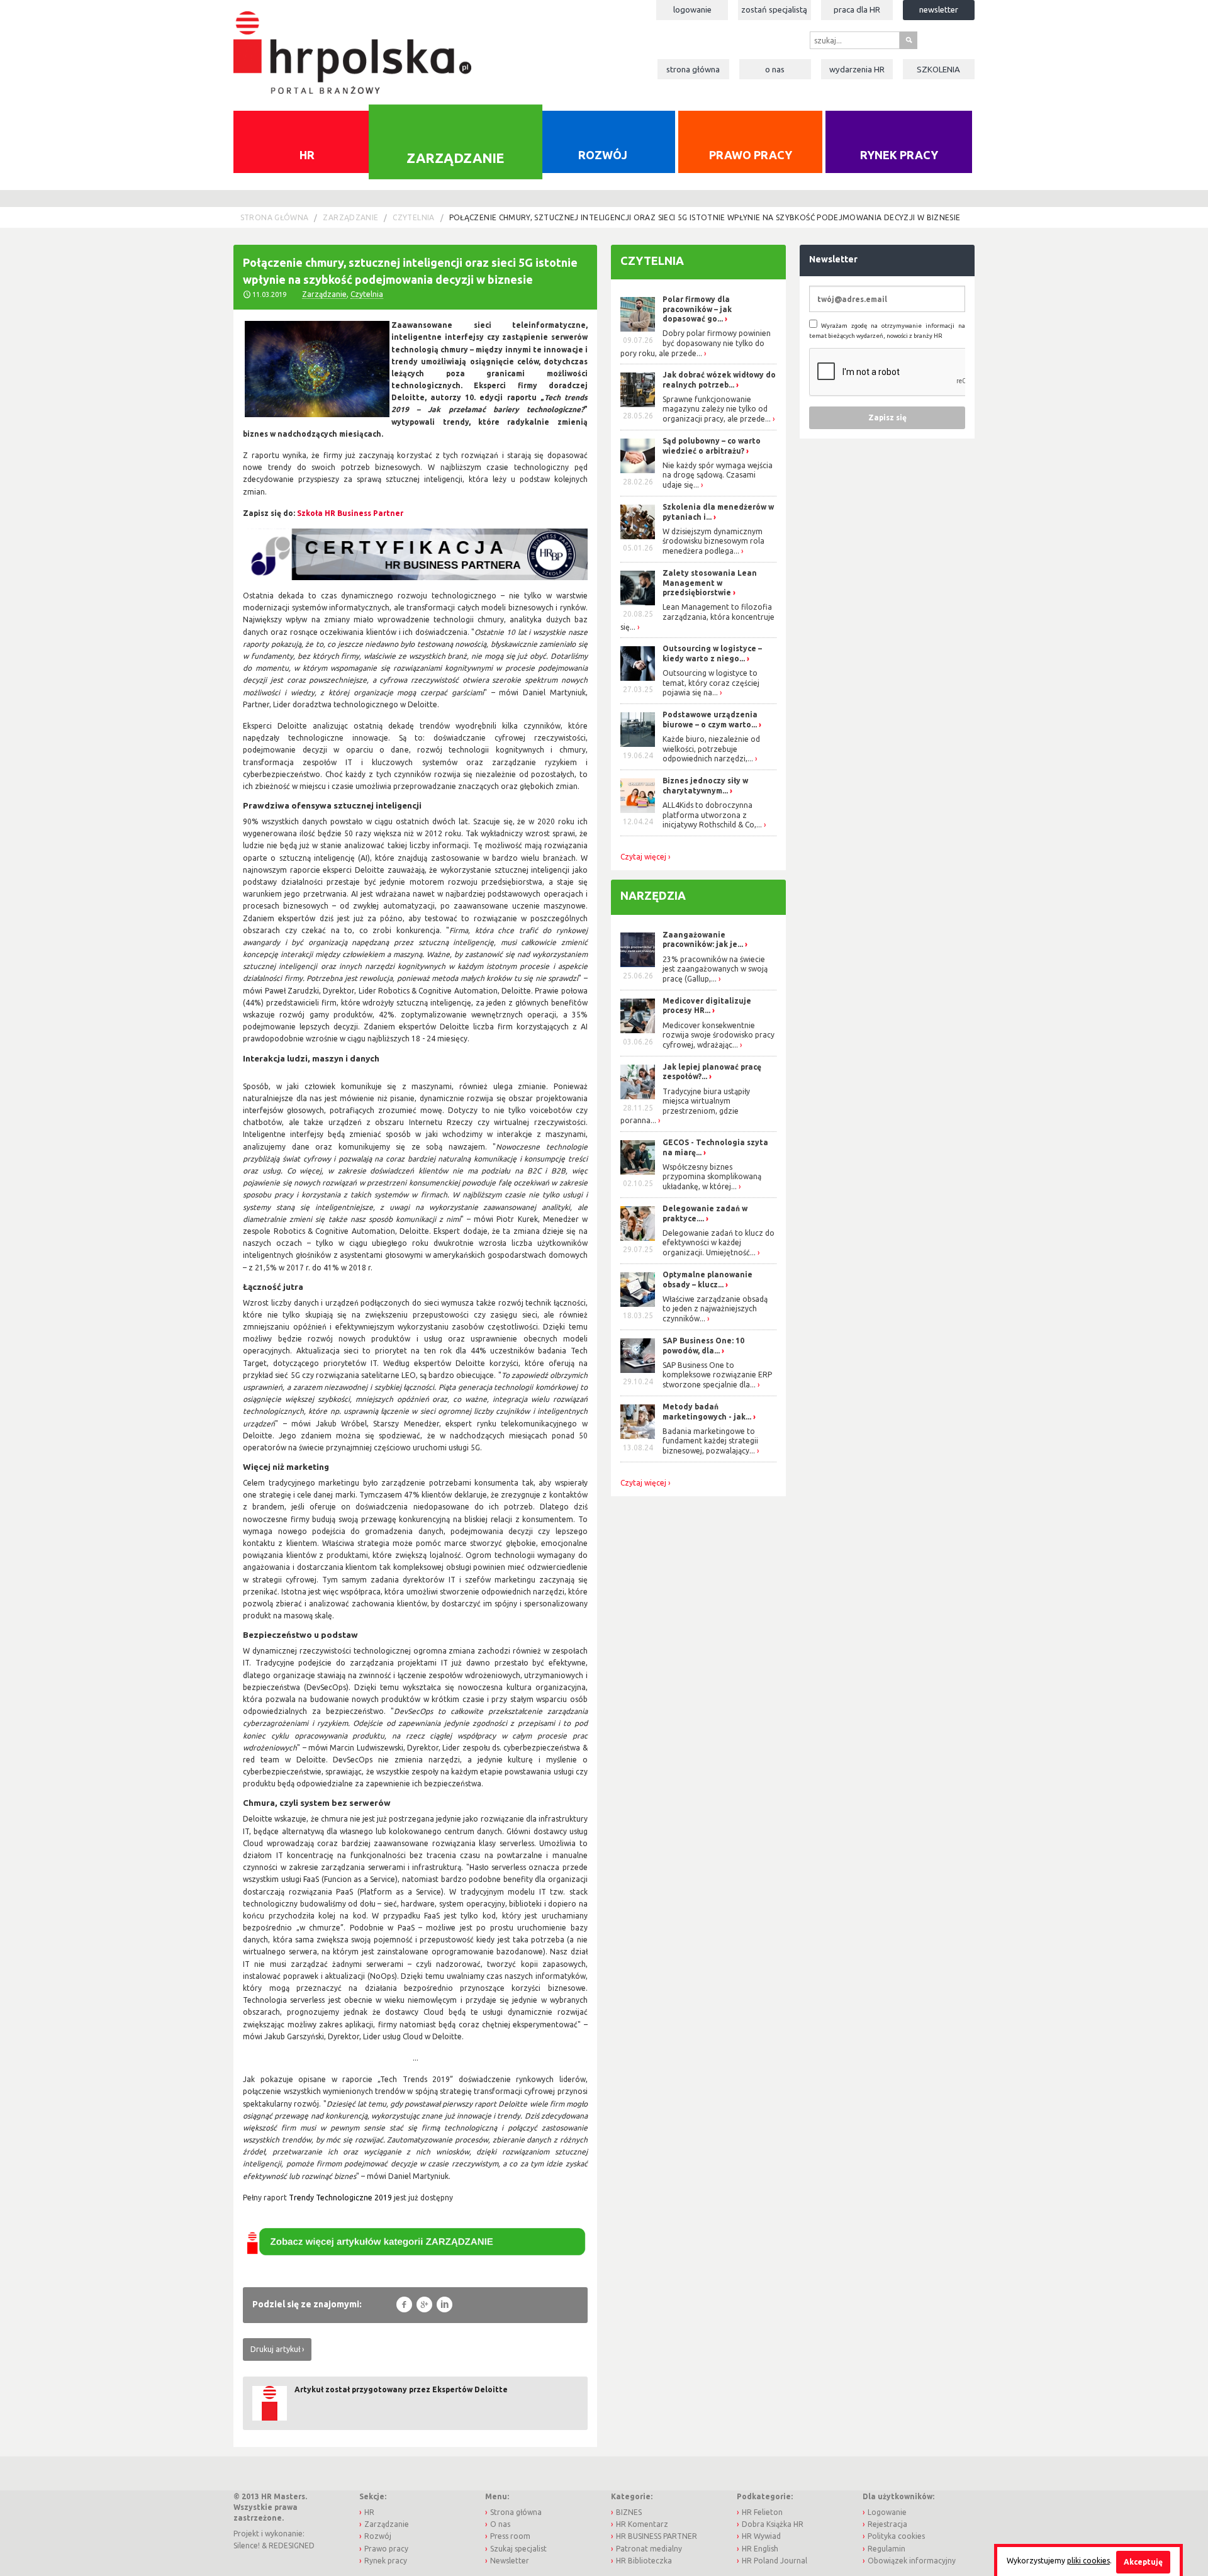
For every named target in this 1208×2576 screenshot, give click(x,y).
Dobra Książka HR (773, 2524)
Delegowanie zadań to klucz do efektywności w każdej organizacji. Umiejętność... (719, 1243)
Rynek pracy (899, 155)
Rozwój (603, 155)
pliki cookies (1088, 2561)
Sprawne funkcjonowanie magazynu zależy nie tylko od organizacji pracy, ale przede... (717, 409)
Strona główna (693, 69)
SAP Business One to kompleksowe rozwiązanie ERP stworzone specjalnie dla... (717, 1375)
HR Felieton (762, 2512)
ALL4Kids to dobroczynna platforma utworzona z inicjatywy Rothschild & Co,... (712, 815)
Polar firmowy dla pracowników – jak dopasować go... (697, 309)
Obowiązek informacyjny (912, 2561)
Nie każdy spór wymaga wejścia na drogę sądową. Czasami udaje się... (718, 475)
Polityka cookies (896, 2536)
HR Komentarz (642, 2524)
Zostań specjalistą (774, 9)
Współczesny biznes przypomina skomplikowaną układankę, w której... (712, 1177)
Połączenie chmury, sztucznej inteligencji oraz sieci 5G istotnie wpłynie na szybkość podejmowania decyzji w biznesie (705, 217)
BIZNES (629, 2512)
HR (307, 155)
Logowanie (692, 9)
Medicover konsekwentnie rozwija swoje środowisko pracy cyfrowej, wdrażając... (719, 1035)
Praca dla (857, 9)
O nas (775, 69)
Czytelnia (413, 217)
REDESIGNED (292, 2545)
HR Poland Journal (775, 2561)
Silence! (247, 2545)
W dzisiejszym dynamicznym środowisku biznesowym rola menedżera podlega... (713, 541)
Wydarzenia (857, 69)
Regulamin (886, 2549)
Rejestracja (887, 2524)
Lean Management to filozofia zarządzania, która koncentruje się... (697, 617)
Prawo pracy (751, 155)
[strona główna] (352, 46)
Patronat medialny (649, 2549)
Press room (510, 2536)
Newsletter (939, 9)
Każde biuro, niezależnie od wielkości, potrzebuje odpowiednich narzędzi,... (711, 749)
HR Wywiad (761, 2536)
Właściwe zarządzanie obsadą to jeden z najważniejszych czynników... (715, 1309)
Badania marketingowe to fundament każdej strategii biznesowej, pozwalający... (710, 1441)
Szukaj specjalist (518, 2549)
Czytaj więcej (643, 857)
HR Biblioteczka (644, 2561)
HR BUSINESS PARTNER (657, 2536)
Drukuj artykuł (275, 2349)
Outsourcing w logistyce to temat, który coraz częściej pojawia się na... (711, 683)
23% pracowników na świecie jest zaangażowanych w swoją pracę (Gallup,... (715, 969)
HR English (760, 2549)
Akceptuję (1143, 2562)
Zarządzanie (455, 157)
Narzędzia (653, 895)
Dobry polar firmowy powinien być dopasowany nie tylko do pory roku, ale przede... (696, 343)
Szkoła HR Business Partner (350, 513)
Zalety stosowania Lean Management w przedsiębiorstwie (710, 583)
